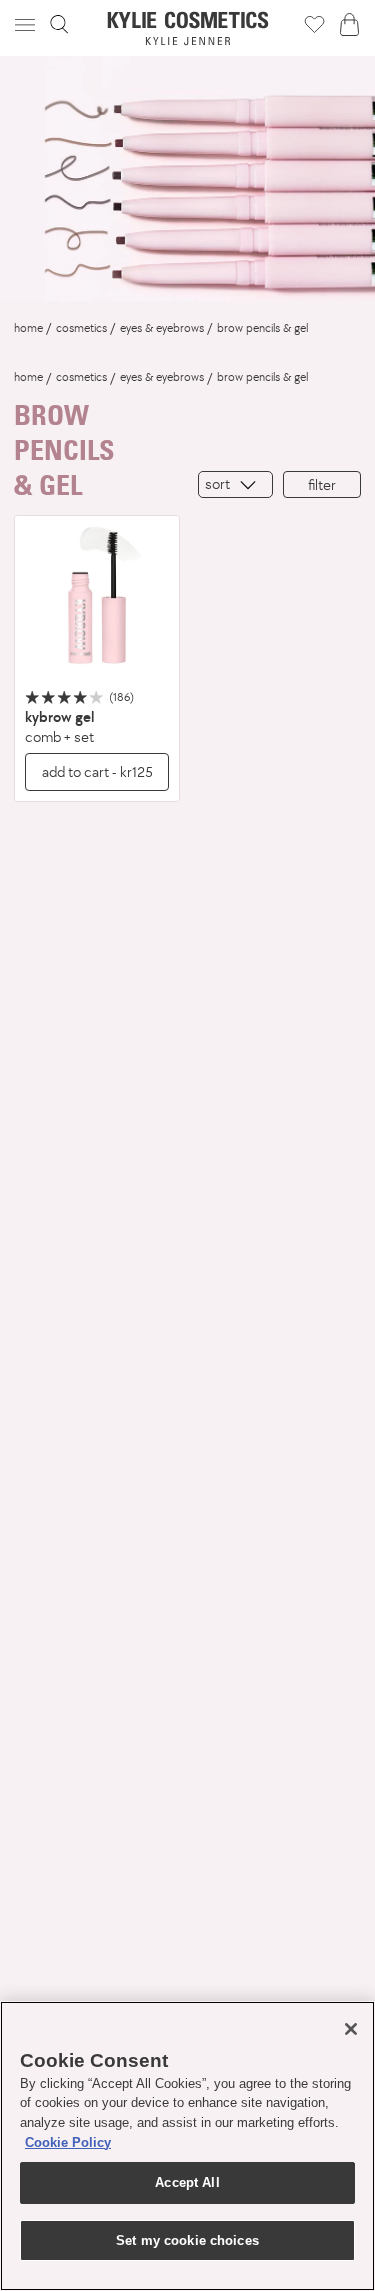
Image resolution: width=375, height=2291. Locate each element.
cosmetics (81, 328)
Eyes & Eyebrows (162, 328)
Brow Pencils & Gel (262, 328)
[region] (187, 2146)
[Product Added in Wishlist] (314, 24)
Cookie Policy (68, 2142)
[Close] (351, 2029)
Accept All (187, 2182)
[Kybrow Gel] (97, 598)
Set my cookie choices (187, 2240)
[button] (27, 24)
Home (28, 328)
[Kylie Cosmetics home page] (187, 28)
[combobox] (236, 484)
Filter (322, 484)
